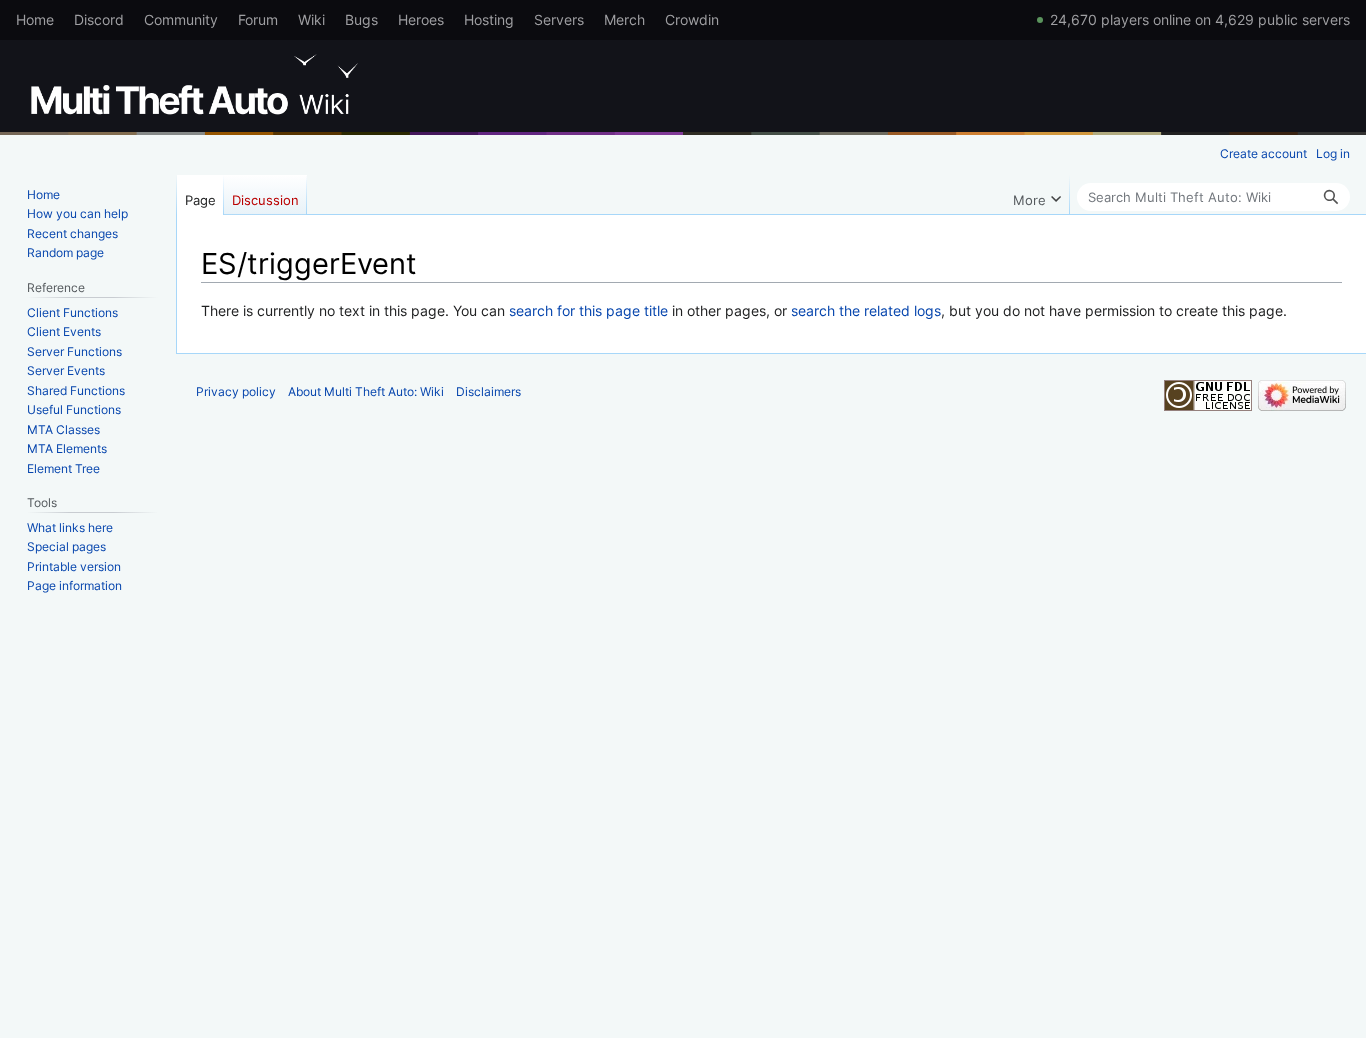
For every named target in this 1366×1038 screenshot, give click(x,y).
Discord (99, 19)
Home (35, 19)
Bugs (361, 19)
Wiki (311, 19)
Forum (258, 19)
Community (181, 19)
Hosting (489, 19)
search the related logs (866, 310)
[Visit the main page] (198, 85)
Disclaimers (488, 391)
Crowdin (692, 19)
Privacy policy (236, 391)
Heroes (421, 19)
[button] (1037, 195)
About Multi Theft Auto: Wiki (366, 391)
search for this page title (588, 310)
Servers (559, 19)
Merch (624, 19)
